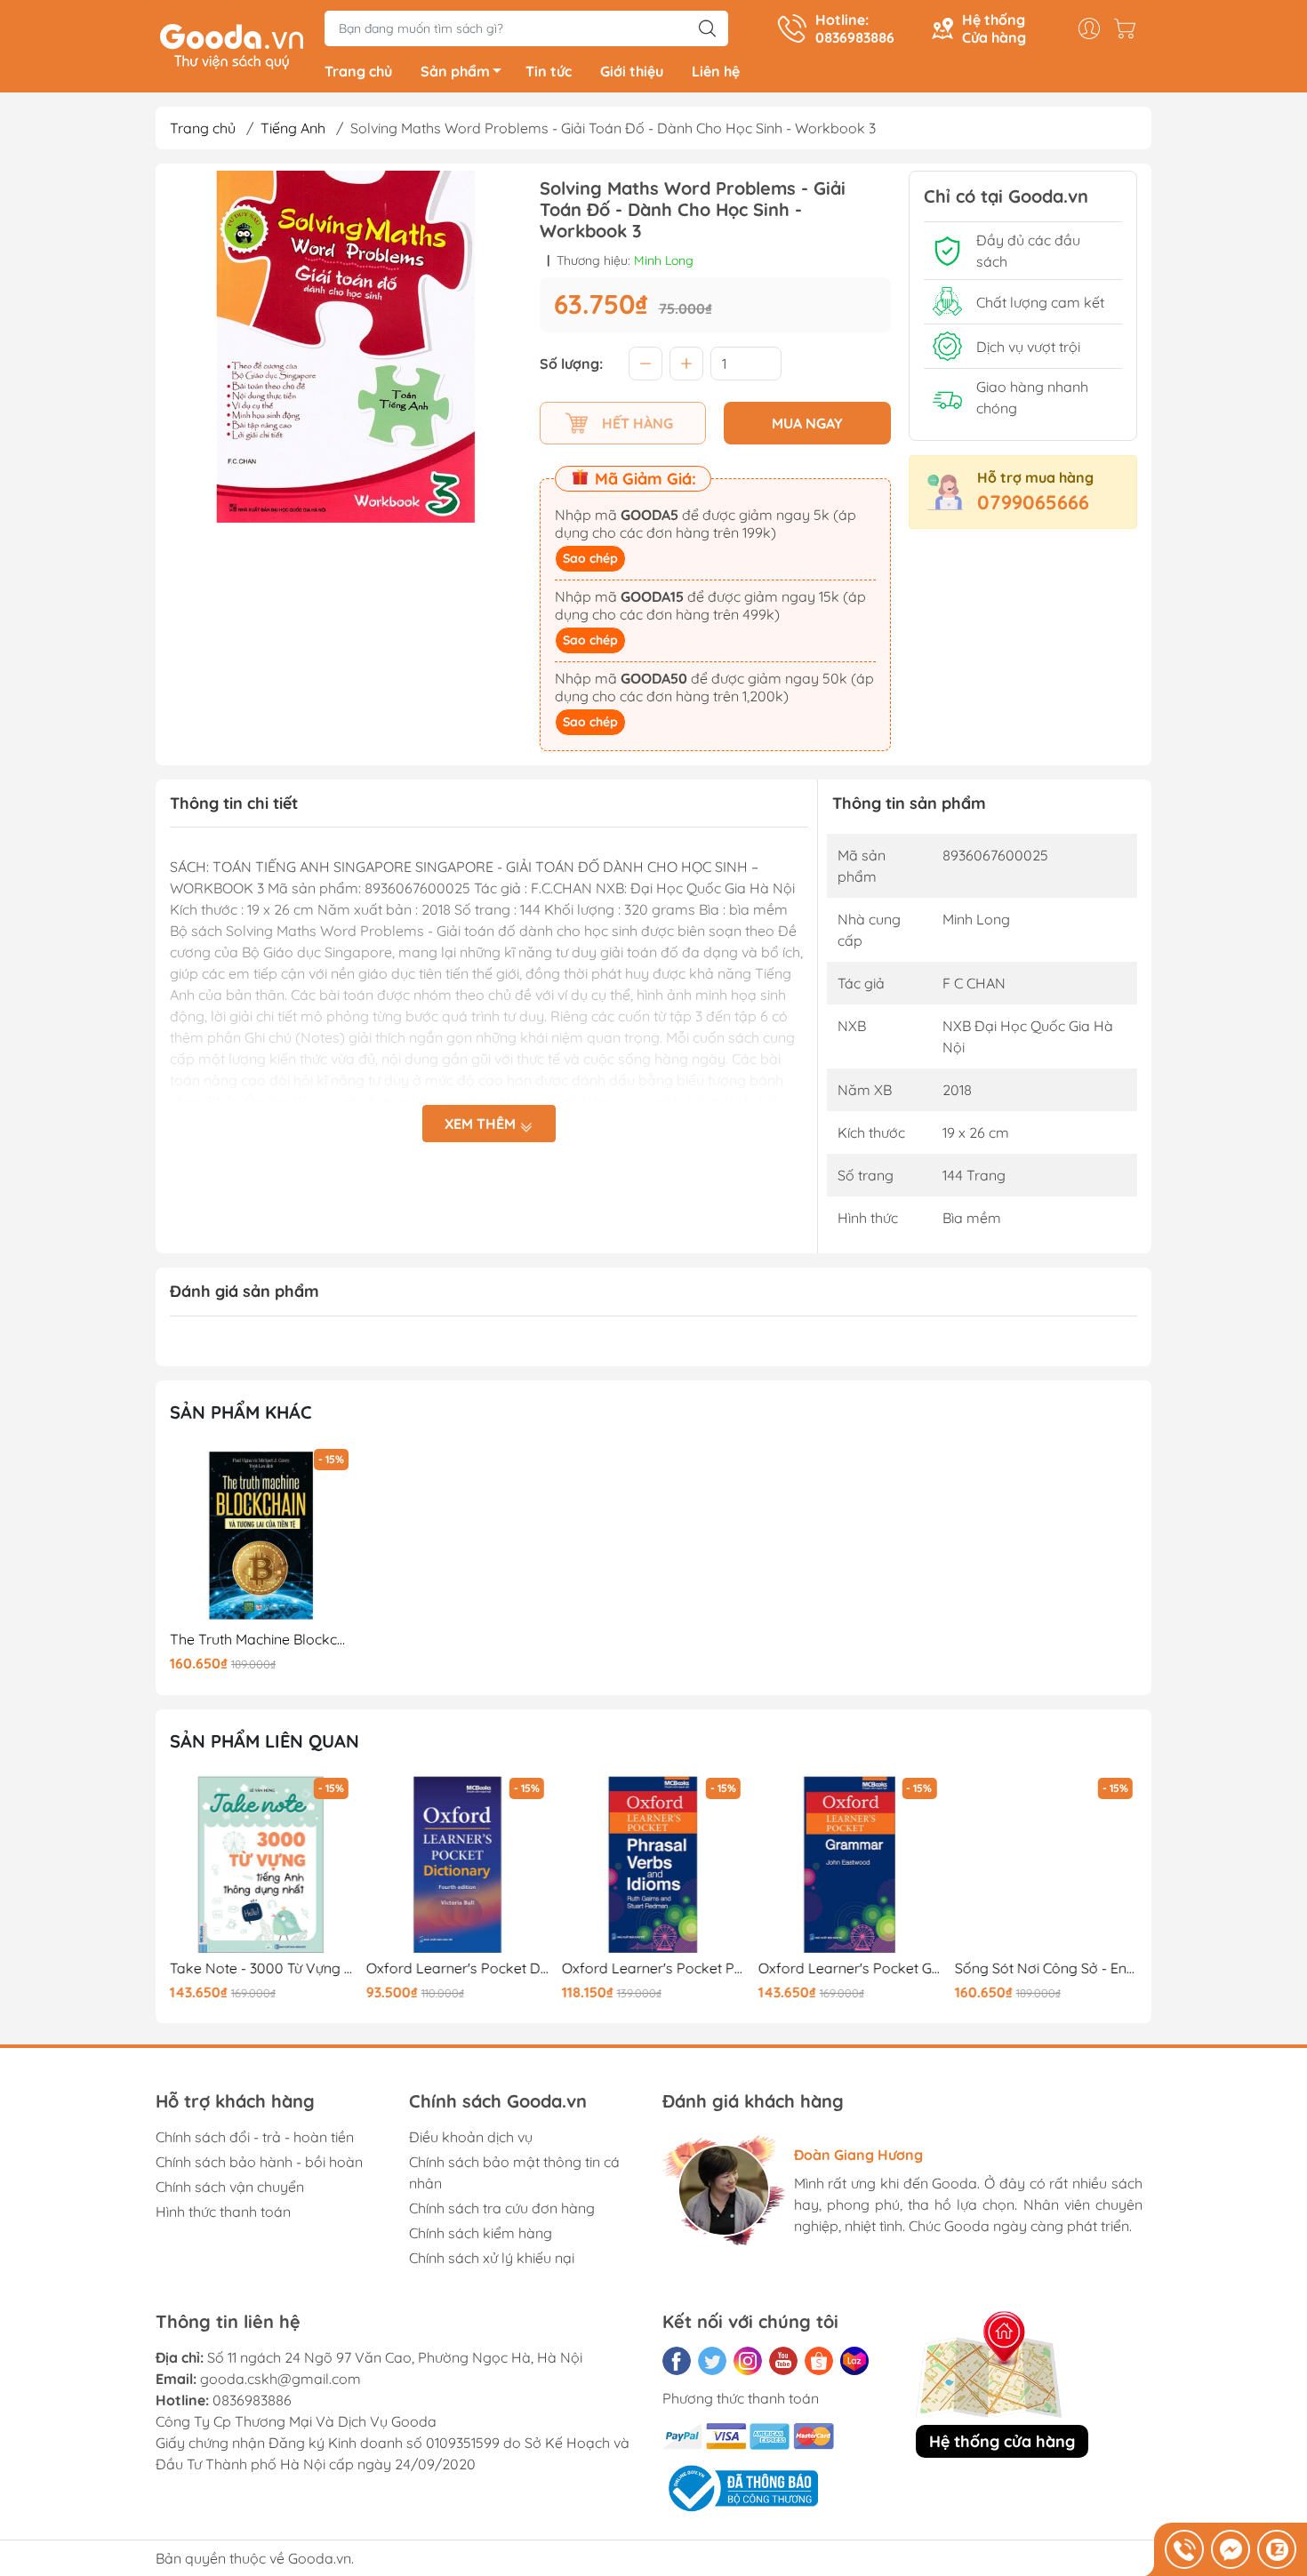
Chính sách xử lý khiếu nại (492, 2258)
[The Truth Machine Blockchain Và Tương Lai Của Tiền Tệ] (261, 1536)
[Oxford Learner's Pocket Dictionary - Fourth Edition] (458, 1865)
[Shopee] (819, 2361)
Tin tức (549, 71)
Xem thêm (482, 1124)
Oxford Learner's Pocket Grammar (850, 1968)
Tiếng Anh (293, 128)
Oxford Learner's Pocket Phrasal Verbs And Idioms (653, 1968)
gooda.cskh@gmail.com (281, 2379)
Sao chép (590, 558)
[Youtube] (783, 2361)
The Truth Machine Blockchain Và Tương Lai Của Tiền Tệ (261, 1640)
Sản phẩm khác (241, 1412)
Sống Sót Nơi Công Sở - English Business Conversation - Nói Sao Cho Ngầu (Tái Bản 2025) (1046, 1968)
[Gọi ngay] (1184, 2549)
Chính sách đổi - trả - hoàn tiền (255, 2137)
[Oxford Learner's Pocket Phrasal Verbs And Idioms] (653, 1865)
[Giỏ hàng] (1129, 28)
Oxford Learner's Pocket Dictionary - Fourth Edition (458, 1968)
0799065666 (1033, 502)
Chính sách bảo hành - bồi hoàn (259, 2162)
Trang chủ (358, 71)
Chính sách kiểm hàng (481, 2233)
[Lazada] (854, 2361)
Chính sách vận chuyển (230, 2187)
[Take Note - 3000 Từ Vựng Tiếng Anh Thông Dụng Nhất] (261, 1865)
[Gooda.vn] (232, 44)
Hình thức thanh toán (223, 2212)
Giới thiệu (632, 71)
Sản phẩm (455, 71)
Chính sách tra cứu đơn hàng (502, 2208)
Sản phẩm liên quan (265, 1741)
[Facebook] (677, 2361)
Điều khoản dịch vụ (471, 2137)
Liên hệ (716, 71)
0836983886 (252, 2400)
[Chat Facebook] (1231, 2549)
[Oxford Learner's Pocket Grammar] (850, 1865)
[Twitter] (712, 2361)
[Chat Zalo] (1277, 2549)
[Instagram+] (748, 2361)
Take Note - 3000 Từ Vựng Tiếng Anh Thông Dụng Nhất (261, 1968)
